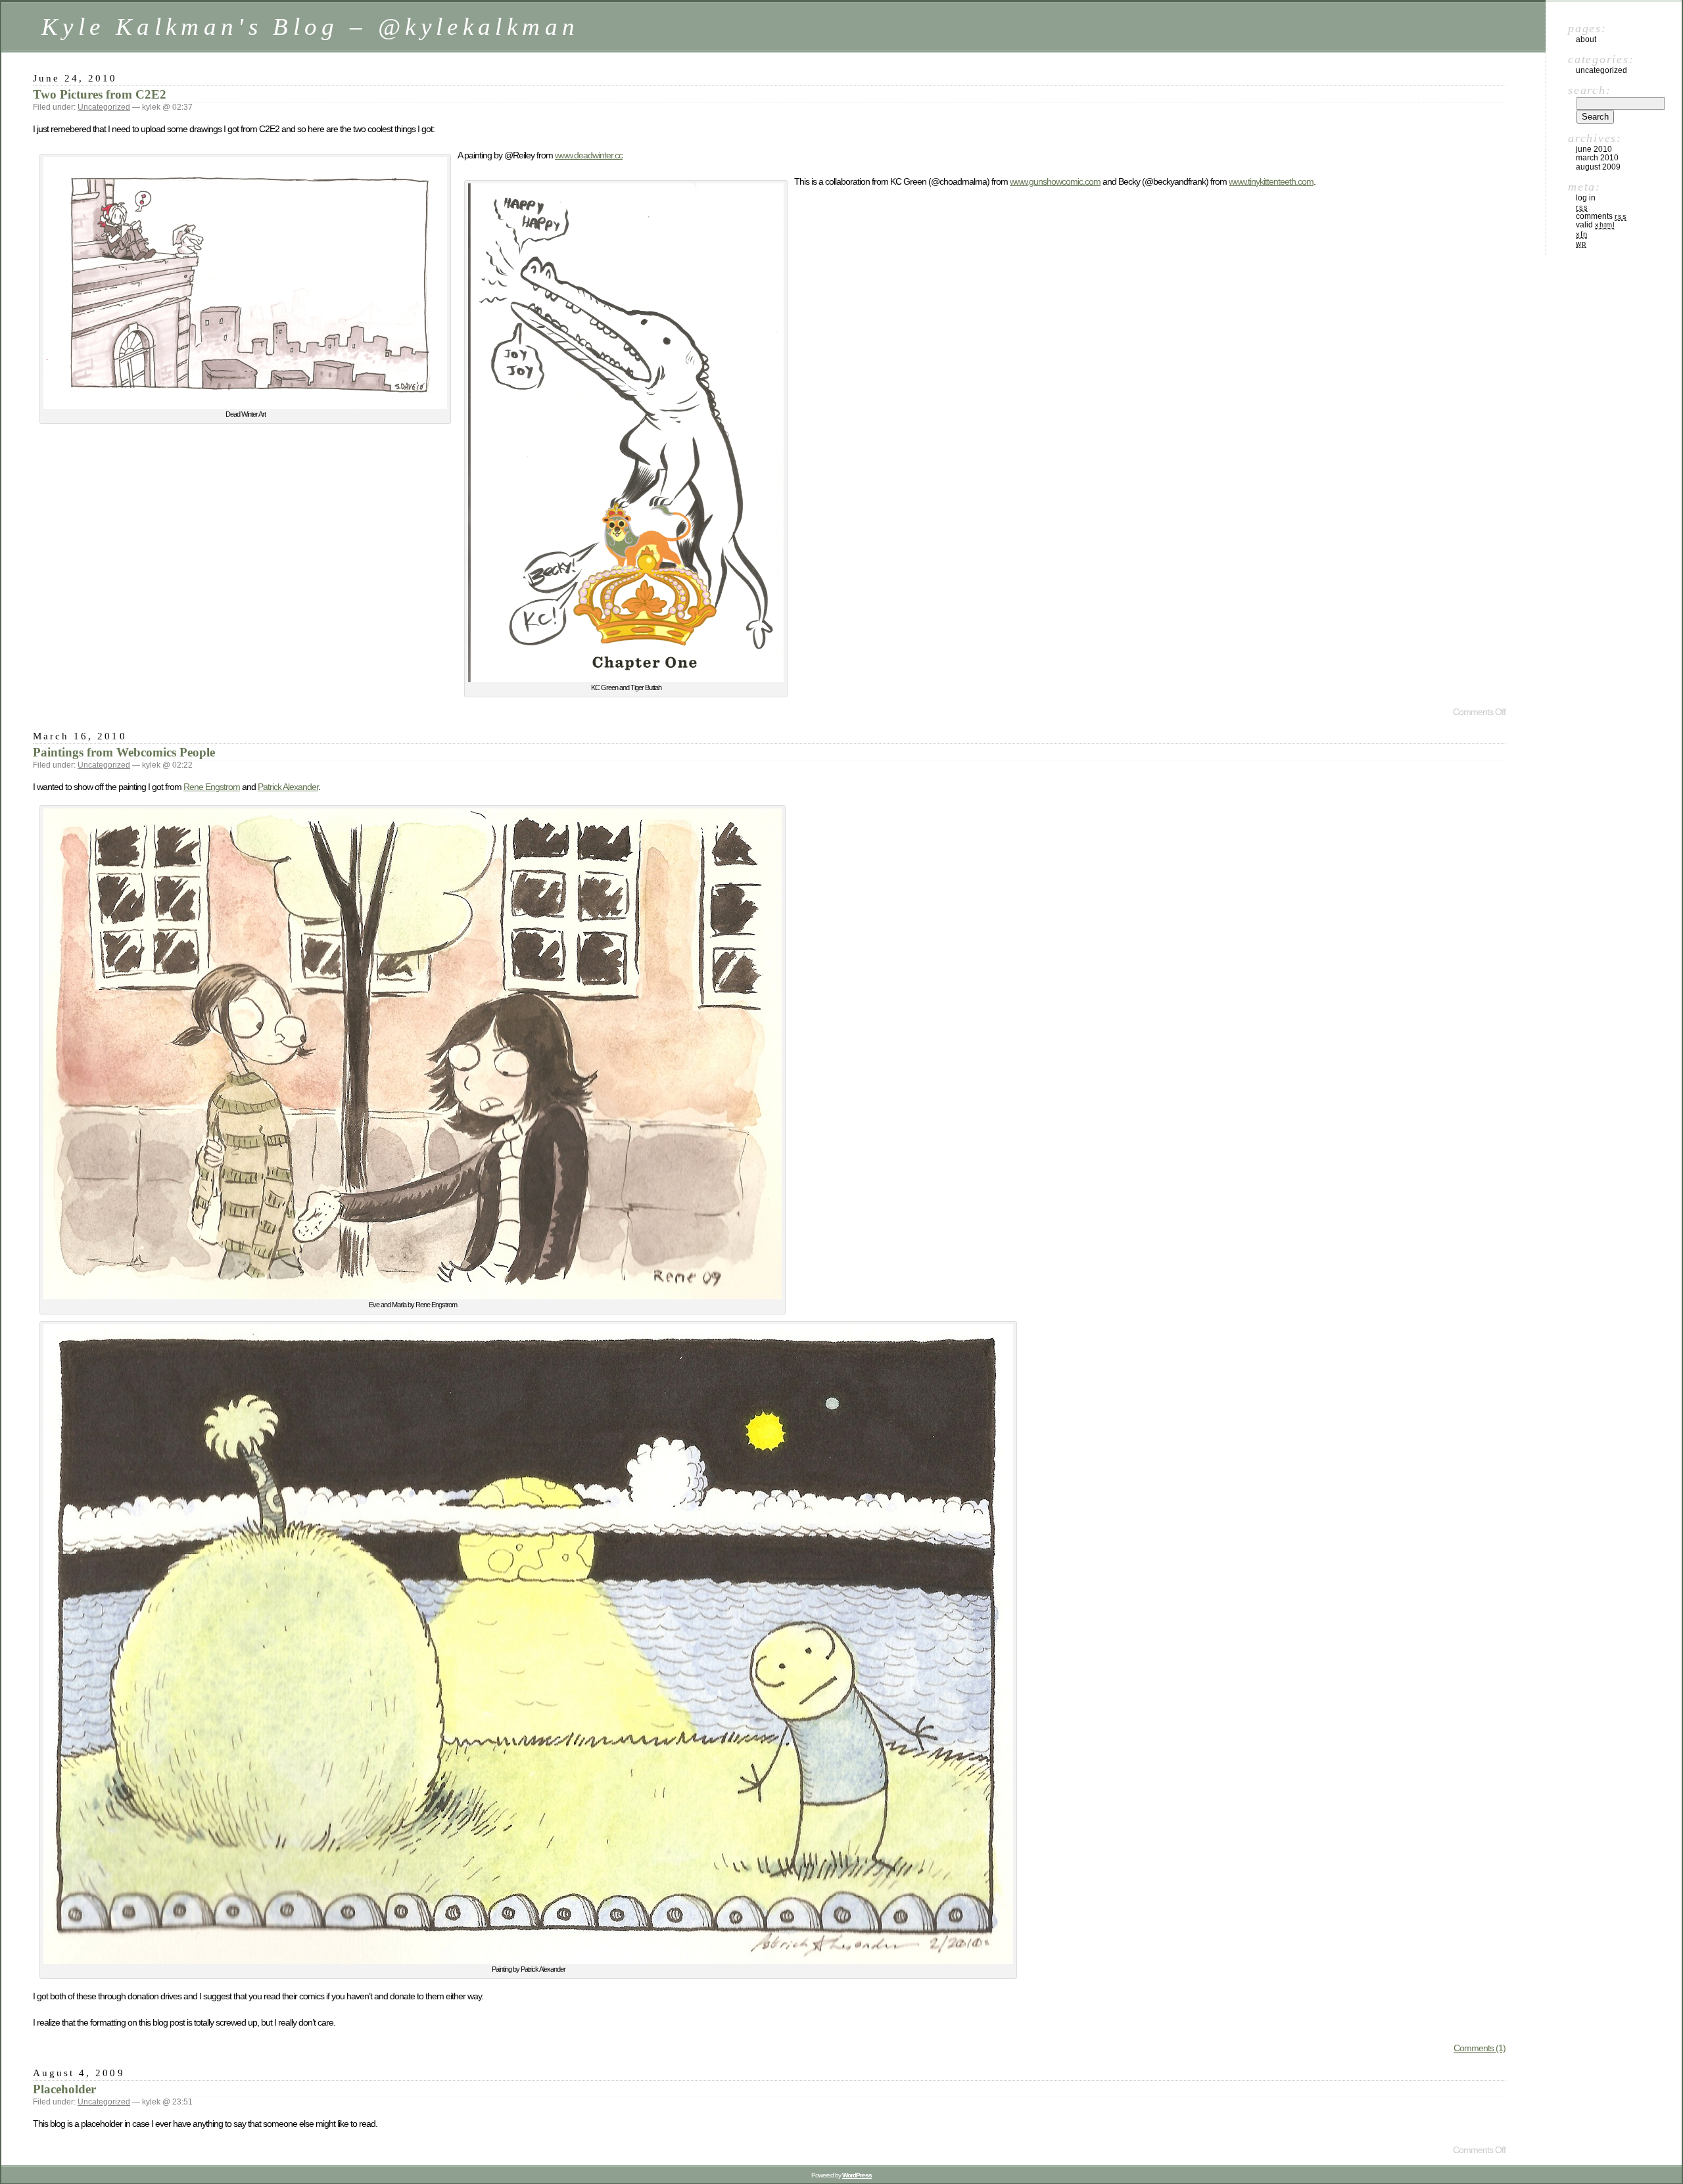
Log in (1586, 198)
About (1586, 39)
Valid (1595, 225)
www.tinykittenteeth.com (1271, 181)
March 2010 (1597, 158)
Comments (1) (1480, 2048)
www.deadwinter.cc (589, 155)
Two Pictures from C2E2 (100, 94)
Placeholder (64, 2089)
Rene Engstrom (212, 787)
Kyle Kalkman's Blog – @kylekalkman (310, 27)
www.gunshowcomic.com (1055, 181)
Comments (1601, 216)
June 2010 (1594, 149)
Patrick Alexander (288, 787)
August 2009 (1598, 167)
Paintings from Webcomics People (124, 752)
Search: (1589, 90)
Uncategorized (104, 107)
